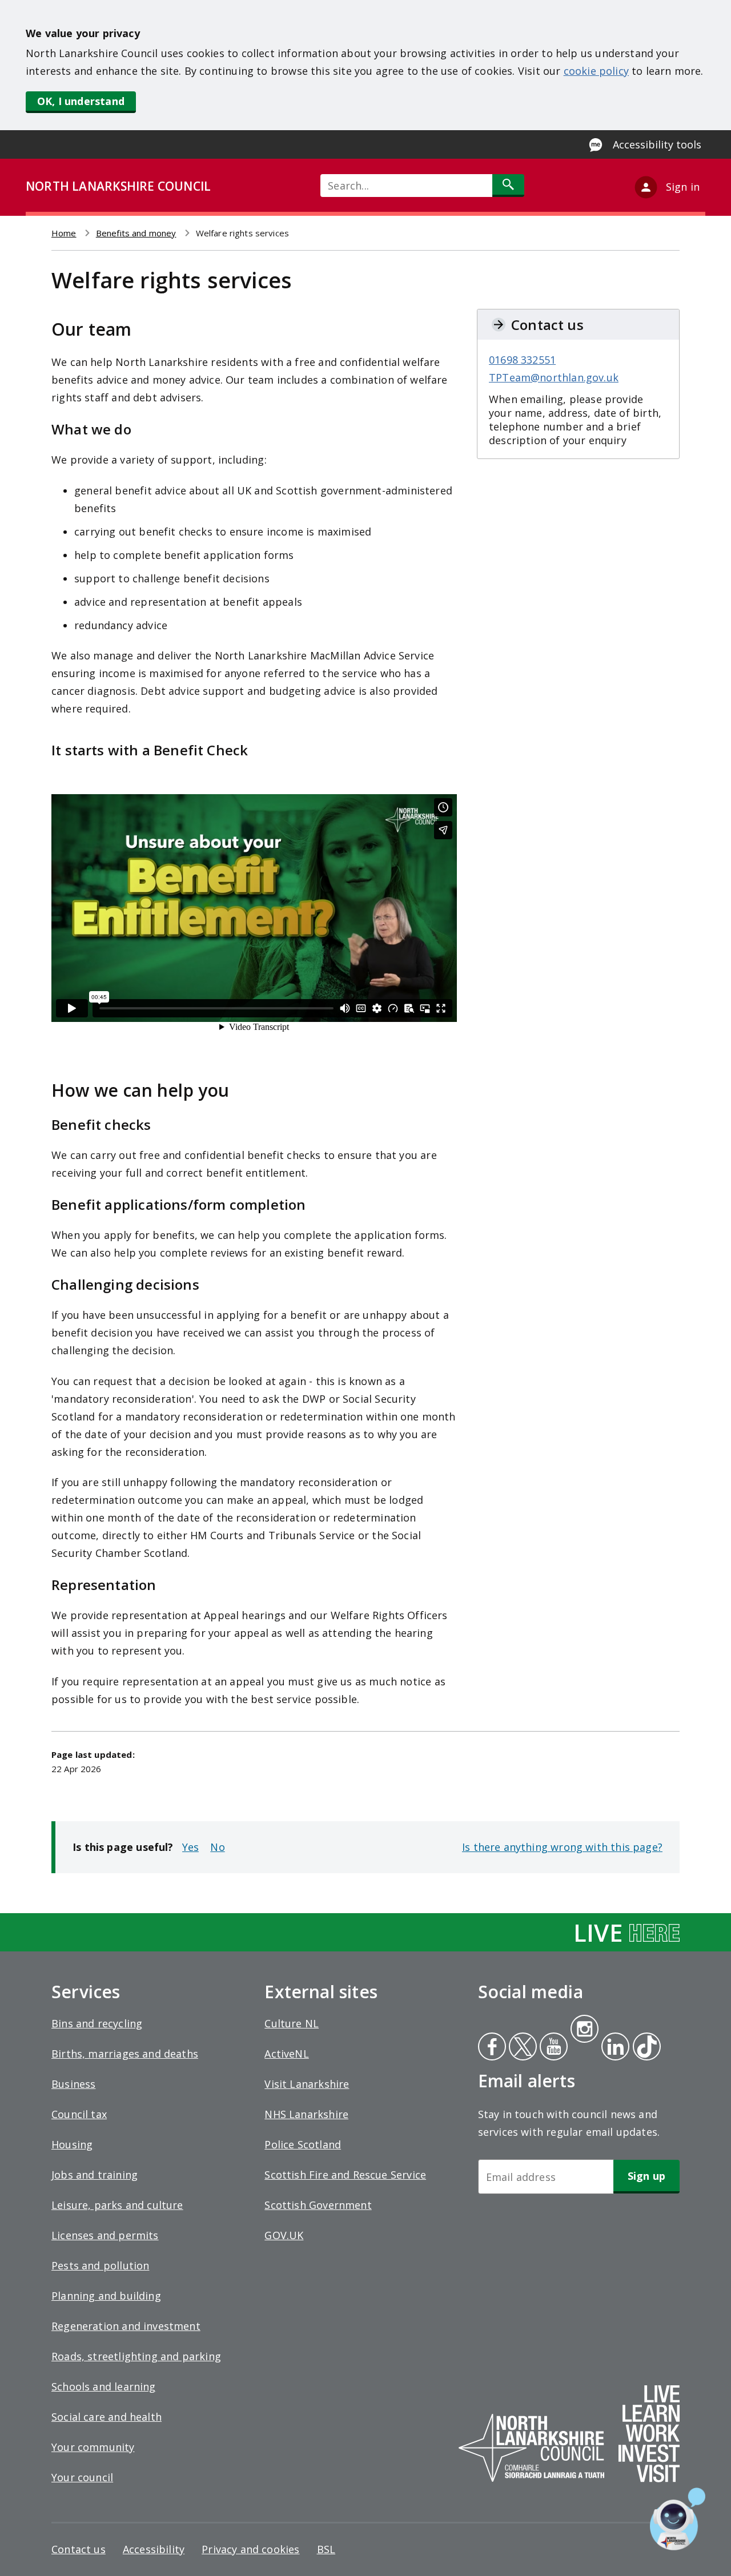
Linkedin (613, 2048)
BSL (326, 2549)
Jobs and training (95, 2175)
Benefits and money (136, 233)
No (217, 1847)
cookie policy (596, 71)
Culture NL (292, 2023)
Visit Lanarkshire (307, 2084)
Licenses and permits (105, 2235)
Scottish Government (318, 2205)
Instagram (584, 2030)
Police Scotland (303, 2144)
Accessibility (154, 2549)
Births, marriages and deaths (125, 2054)
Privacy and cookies (250, 2549)
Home (64, 233)
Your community (93, 2447)
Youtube (553, 2048)
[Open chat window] (678, 2519)
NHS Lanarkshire (306, 2114)
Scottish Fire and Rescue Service (345, 2175)
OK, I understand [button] (81, 101)
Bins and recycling (97, 2023)
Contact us (79, 2549)
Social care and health (107, 2417)
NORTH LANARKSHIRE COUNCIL (118, 186)
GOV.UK (284, 2235)
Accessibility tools (657, 144)
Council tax (79, 2114)
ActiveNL (286, 2054)
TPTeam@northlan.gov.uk (554, 377)
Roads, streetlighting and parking (136, 2356)
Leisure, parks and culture (117, 2205)
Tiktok (644, 2048)
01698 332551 (522, 360)
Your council (82, 2477)
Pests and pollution (100, 2265)
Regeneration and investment (126, 2326)
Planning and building (106, 2296)
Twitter (521, 2048)
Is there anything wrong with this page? (562, 1847)
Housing (72, 2144)
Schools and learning (104, 2386)
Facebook (492, 2048)
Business (73, 2084)
